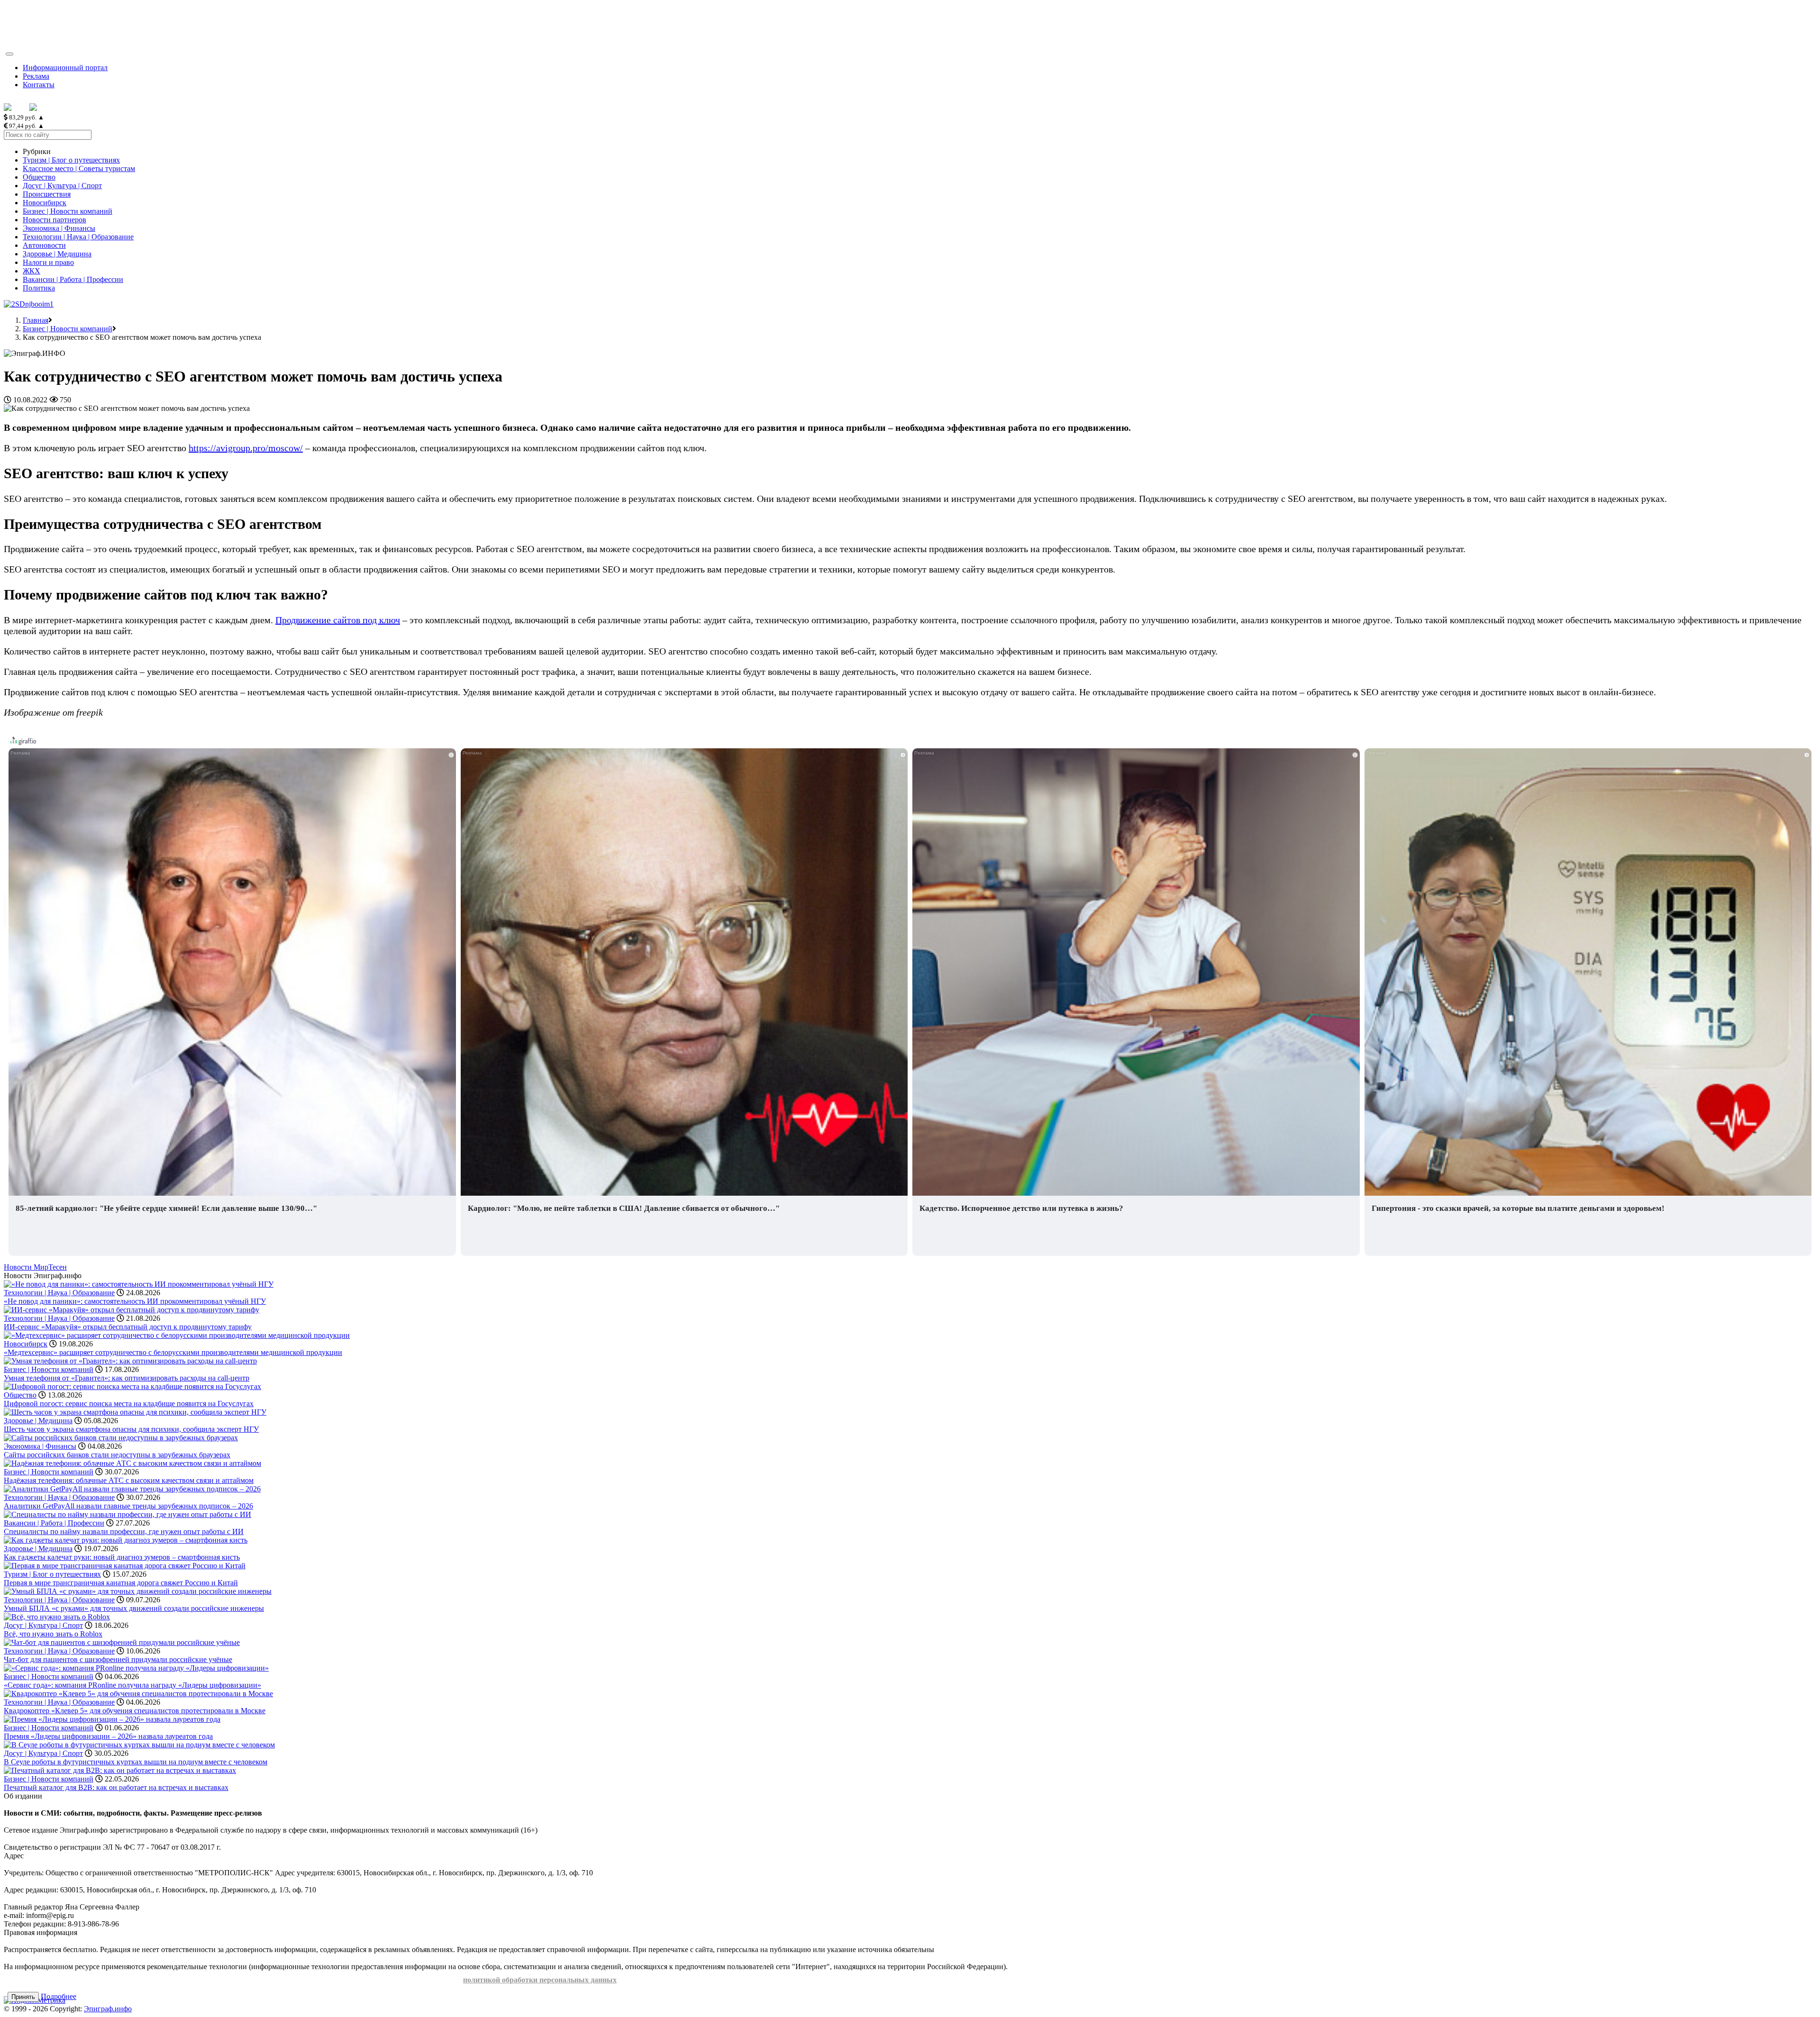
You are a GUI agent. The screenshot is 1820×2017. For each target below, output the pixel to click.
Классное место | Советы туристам (79, 168)
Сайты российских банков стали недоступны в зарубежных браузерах (117, 1455)
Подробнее (59, 1996)
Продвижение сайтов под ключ (338, 620)
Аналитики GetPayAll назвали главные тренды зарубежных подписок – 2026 (128, 1506)
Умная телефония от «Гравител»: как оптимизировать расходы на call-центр (127, 1378)
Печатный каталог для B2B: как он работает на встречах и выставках (116, 1787)
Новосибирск (45, 203)
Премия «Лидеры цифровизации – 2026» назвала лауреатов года (108, 1736)
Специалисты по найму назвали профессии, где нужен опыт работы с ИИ (124, 1531)
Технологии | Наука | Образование (78, 237)
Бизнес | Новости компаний (68, 211)
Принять (23, 1997)
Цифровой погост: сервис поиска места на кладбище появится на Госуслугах (129, 1404)
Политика (39, 288)
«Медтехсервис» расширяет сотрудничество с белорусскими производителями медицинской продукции (173, 1352)
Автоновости (44, 245)
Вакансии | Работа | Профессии (73, 279)
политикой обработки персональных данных (540, 1980)
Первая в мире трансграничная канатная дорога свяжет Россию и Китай (121, 1583)
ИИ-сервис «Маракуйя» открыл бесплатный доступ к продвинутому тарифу (128, 1327)
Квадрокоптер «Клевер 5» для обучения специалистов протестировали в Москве (135, 1711)
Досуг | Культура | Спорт (62, 186)
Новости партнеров (55, 220)
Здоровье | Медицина (57, 254)
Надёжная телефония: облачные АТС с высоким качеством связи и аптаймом (129, 1480)
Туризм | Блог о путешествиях (71, 160)
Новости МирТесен (35, 1267)
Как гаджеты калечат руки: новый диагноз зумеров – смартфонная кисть (122, 1557)
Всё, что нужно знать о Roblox (53, 1634)
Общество (39, 177)
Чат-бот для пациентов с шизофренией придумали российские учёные (118, 1659)
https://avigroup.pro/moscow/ (246, 448)
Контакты (39, 85)
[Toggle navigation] (9, 54)
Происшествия (47, 194)
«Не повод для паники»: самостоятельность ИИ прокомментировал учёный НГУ (135, 1301)
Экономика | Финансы (59, 228)
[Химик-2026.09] (29, 304)
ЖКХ (32, 271)
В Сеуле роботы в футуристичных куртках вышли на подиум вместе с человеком (136, 1762)
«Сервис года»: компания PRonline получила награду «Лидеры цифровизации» (132, 1685)
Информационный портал (65, 68)
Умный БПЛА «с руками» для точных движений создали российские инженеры (134, 1608)
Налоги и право (48, 262)
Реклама (36, 76)
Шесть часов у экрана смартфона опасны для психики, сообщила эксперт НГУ (131, 1429)
